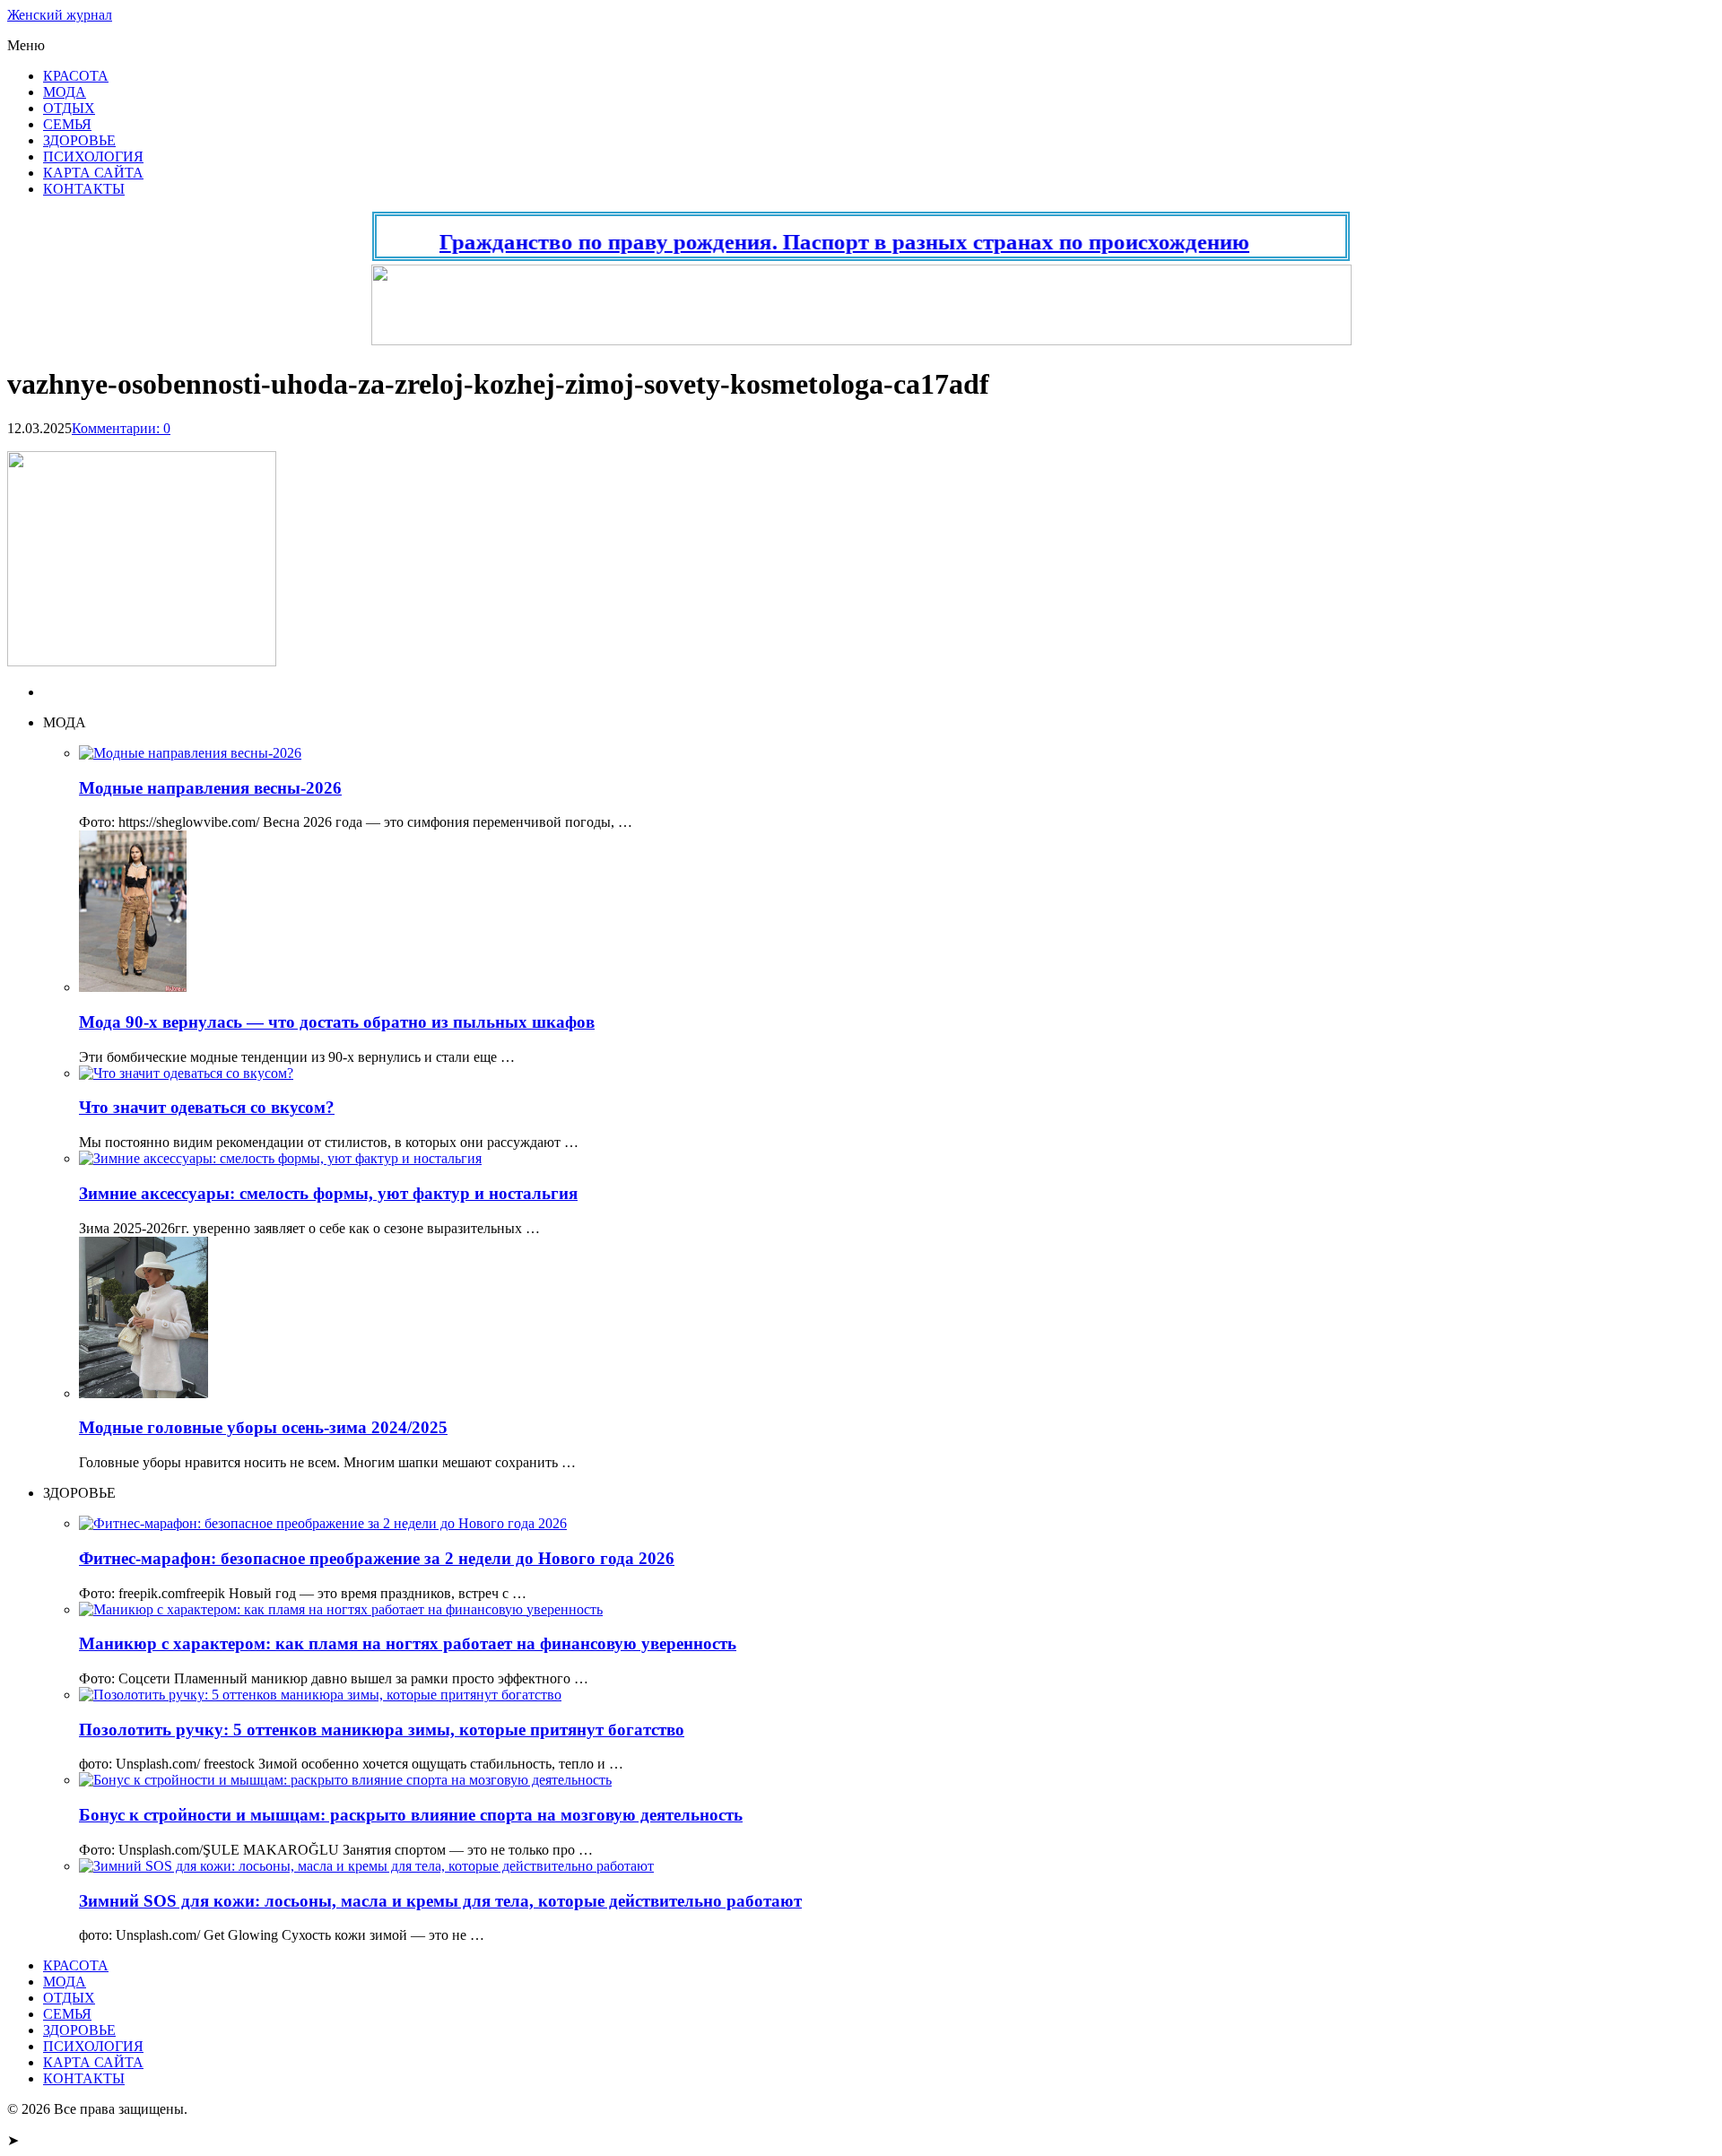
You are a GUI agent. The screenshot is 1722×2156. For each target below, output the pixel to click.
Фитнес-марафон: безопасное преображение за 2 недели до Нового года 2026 (377, 1558)
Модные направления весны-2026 (210, 788)
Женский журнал (60, 15)
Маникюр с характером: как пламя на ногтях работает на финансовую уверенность (408, 1643)
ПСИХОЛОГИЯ (93, 156)
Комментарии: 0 (121, 428)
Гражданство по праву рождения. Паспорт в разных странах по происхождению (809, 242)
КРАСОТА (76, 76)
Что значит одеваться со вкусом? (207, 1107)
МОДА (65, 92)
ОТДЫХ (69, 108)
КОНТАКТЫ (84, 189)
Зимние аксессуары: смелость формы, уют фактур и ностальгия (328, 1193)
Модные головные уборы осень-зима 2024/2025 (263, 1427)
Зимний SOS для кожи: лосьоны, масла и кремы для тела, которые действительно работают (440, 1901)
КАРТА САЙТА (93, 173)
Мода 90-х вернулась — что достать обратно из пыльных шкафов (337, 1022)
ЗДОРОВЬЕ (79, 140)
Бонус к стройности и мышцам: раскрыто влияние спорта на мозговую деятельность (411, 1815)
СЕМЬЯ (67, 124)
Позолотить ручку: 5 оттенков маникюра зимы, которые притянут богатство (382, 1730)
